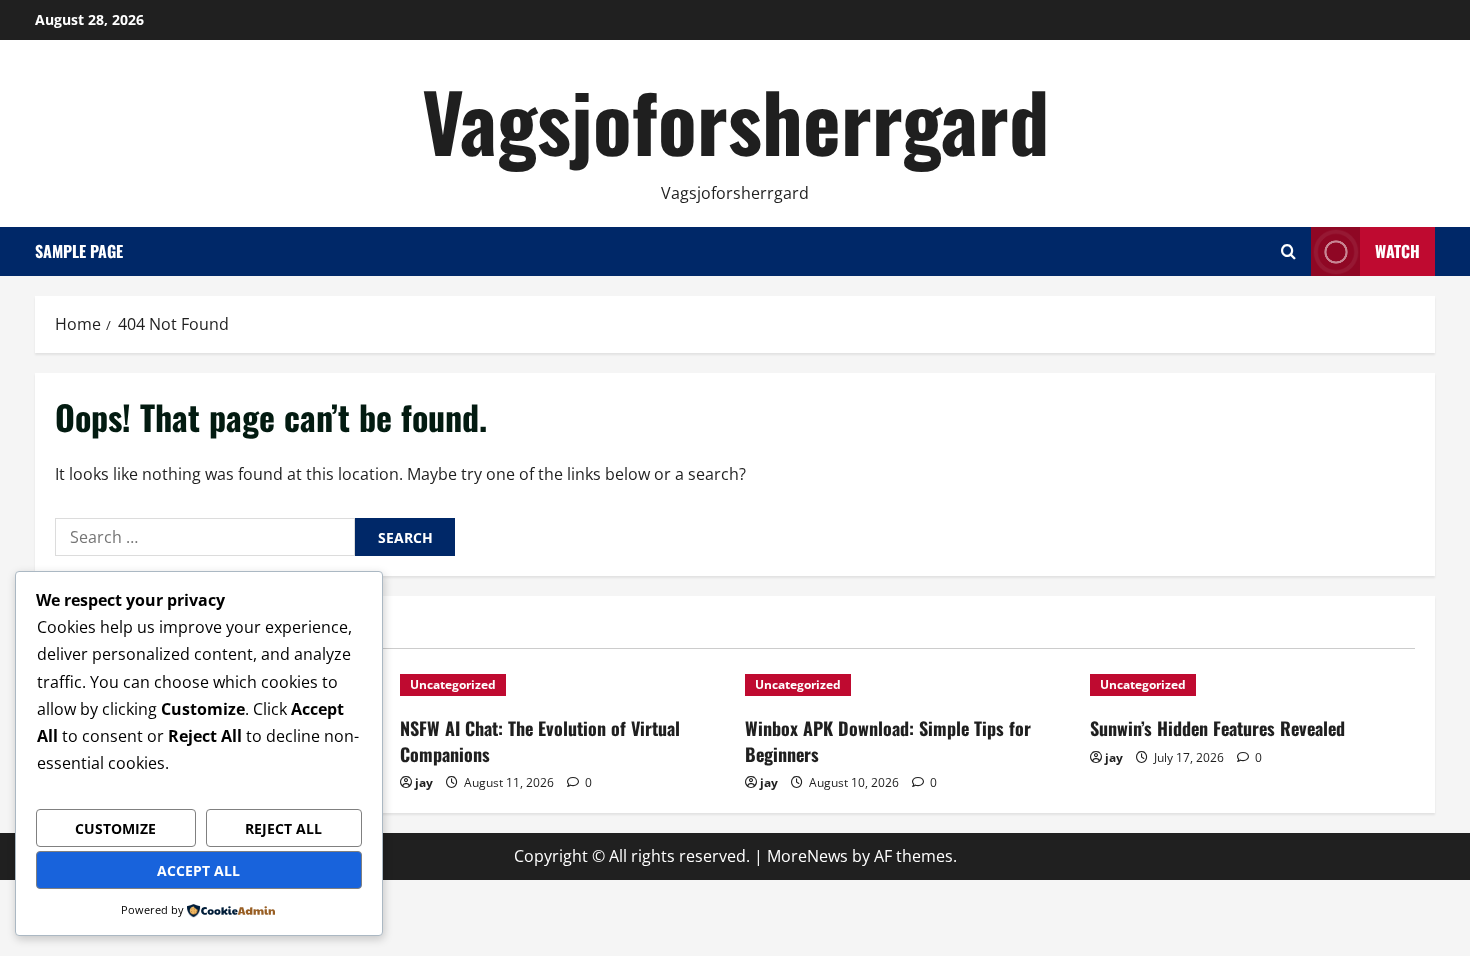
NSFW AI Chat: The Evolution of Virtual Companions (540, 740)
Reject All (283, 828)
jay (424, 782)
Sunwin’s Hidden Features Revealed (1217, 728)
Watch (1397, 251)
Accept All (198, 870)
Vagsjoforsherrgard (735, 120)
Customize (115, 828)
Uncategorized (453, 684)
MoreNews (807, 856)
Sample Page (79, 251)
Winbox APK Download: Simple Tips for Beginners (888, 740)
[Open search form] (1288, 251)
